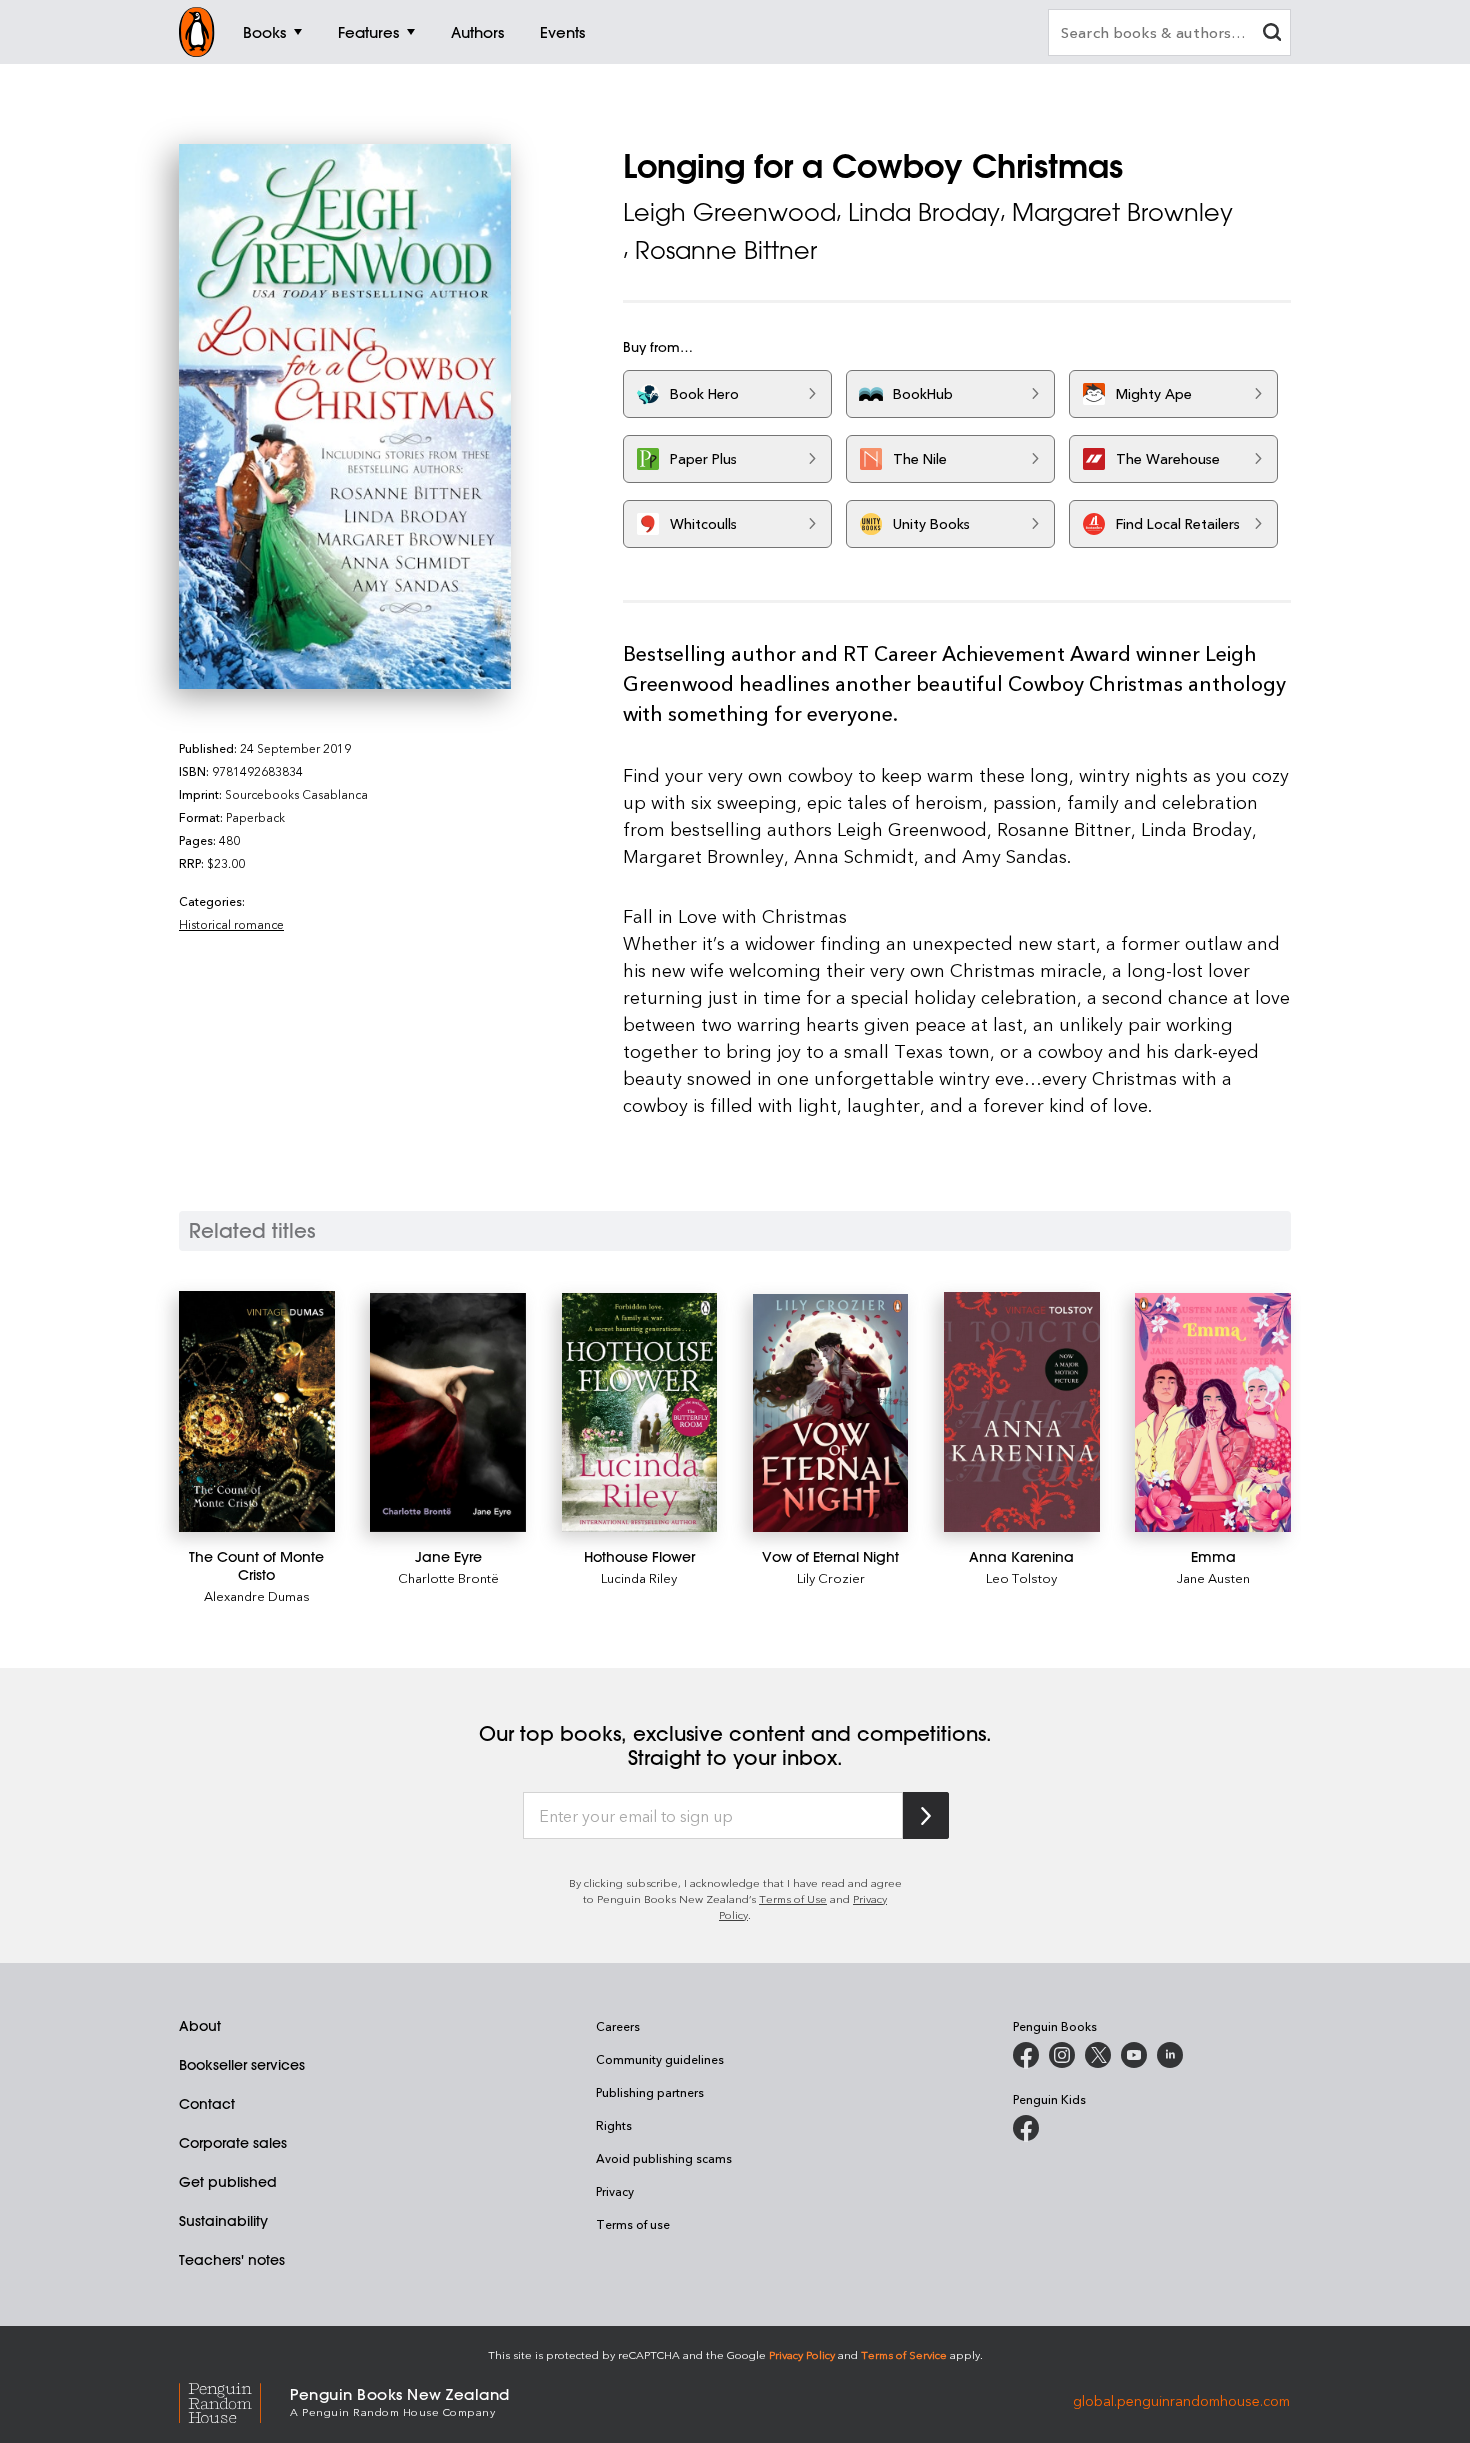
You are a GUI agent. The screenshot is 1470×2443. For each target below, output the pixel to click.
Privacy (615, 2191)
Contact (207, 2104)
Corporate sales (233, 2143)
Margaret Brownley (1122, 212)
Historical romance (231, 924)
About (200, 2026)
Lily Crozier (831, 1577)
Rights (614, 2125)
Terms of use (633, 2224)
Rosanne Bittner (726, 250)
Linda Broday (924, 212)
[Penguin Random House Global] (234, 2400)
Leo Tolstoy (1021, 1577)
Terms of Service (904, 2354)
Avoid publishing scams (664, 2158)
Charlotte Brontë (448, 1577)
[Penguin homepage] (197, 32)
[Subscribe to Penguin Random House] (926, 1815)
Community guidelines (660, 2059)
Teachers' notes (232, 2260)
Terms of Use (793, 1898)
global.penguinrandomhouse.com (1181, 2400)
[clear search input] (1272, 34)
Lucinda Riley (639, 1577)
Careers (618, 2026)
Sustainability (223, 2221)
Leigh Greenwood (729, 212)
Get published (228, 2182)
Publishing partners (650, 2092)
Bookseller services (242, 2065)
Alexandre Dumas (257, 1595)
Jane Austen (1213, 1577)
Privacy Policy (802, 2354)
